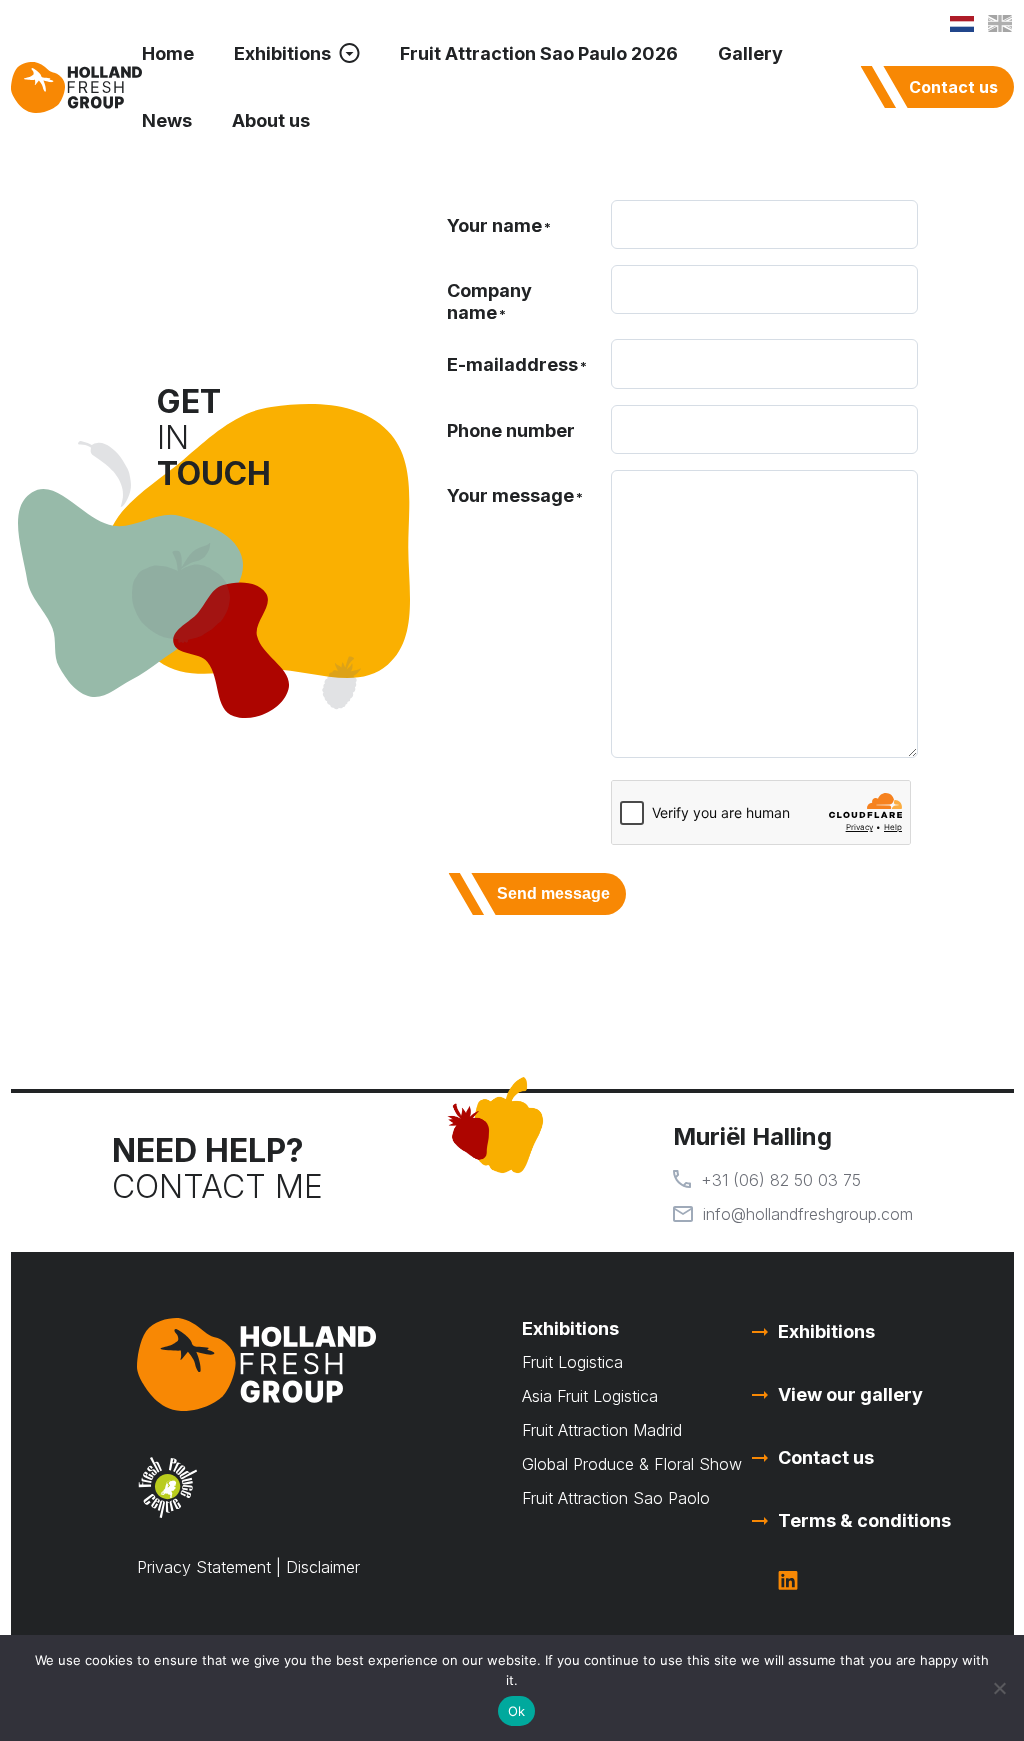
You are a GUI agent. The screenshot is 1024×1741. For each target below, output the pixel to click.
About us (271, 120)
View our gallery (850, 1394)
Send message (553, 893)
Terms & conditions (864, 1520)
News (167, 120)
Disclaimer (323, 1567)
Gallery (750, 53)
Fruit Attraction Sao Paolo (616, 1498)
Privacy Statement (204, 1567)
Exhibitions (282, 53)
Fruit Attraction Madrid (602, 1430)
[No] (999, 1688)
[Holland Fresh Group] (76, 87)
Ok (517, 1711)
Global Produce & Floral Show (632, 1464)
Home (168, 53)
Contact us (953, 87)
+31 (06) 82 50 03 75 (781, 1180)
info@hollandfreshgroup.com (808, 1214)
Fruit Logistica (572, 1362)
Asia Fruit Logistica (590, 1396)
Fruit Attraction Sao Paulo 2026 (539, 53)
